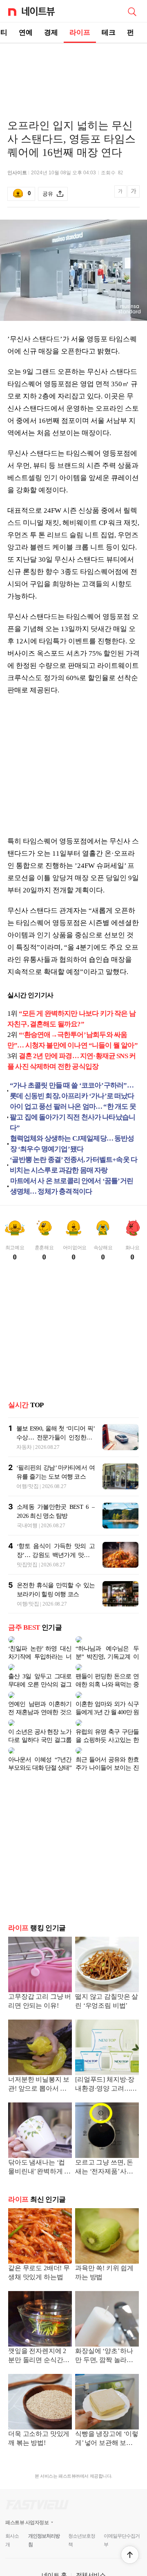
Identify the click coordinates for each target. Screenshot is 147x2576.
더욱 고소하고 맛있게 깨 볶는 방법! (39, 2425)
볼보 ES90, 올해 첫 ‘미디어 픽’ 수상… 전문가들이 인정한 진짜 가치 (56, 1437)
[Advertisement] (73, 72)
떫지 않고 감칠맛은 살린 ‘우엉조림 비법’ (107, 1988)
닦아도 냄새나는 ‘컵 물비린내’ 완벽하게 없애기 (39, 2154)
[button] (130, 2555)
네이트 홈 (54, 2562)
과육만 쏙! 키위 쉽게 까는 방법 (104, 2259)
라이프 (80, 32)
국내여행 (27, 1525)
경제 (51, 32)
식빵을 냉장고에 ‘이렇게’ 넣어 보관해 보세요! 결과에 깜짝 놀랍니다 (107, 2426)
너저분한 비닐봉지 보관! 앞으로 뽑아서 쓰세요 (39, 2072)
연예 (26, 32)
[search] (132, 11)
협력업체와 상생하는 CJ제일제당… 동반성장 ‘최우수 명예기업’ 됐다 (72, 1144)
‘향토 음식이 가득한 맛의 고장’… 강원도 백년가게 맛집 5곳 (56, 1555)
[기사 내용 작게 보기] (121, 196)
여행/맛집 (28, 1486)
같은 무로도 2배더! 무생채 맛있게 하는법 (39, 2259)
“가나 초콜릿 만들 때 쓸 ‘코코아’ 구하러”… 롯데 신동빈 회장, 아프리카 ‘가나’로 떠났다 (72, 1091)
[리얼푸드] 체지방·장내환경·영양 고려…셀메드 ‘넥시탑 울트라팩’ (106, 2072)
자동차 (24, 1447)
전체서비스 (91, 2562)
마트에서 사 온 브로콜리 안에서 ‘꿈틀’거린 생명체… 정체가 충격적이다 (72, 1186)
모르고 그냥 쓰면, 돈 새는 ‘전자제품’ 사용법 (104, 2154)
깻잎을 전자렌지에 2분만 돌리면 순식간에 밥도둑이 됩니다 (39, 2343)
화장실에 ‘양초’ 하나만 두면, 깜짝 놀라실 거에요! (104, 2343)
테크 (109, 32)
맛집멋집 (27, 1565)
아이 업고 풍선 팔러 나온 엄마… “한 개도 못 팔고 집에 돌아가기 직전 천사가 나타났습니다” (73, 1117)
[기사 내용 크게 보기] (134, 194)
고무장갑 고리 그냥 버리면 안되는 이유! (40, 1988)
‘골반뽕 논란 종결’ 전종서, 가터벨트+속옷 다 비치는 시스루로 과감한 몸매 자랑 (73, 1165)
